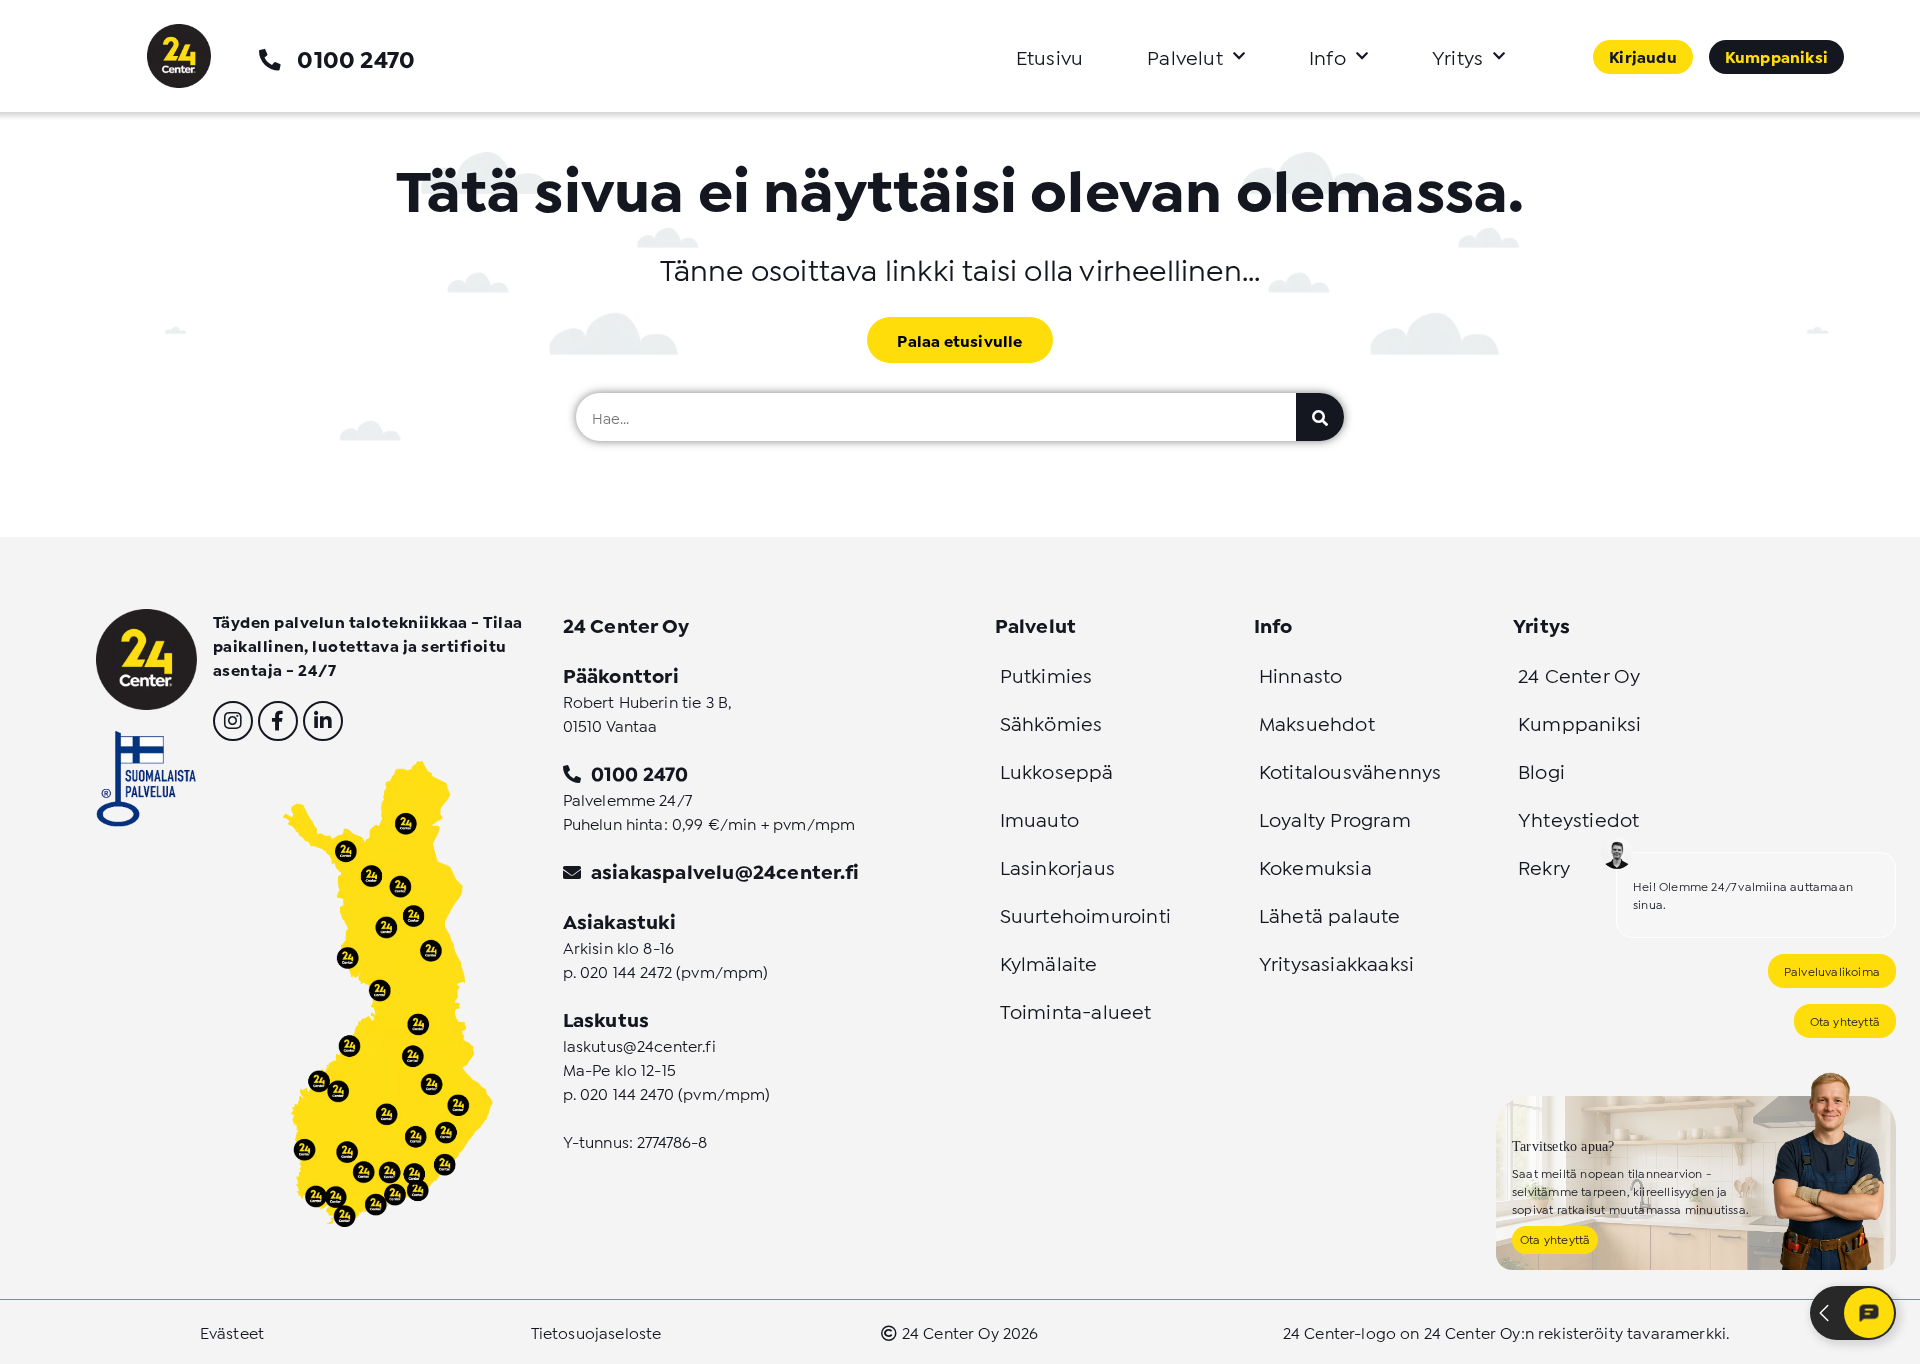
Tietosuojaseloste (596, 1331)
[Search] (1320, 417)
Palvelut (1185, 56)
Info (1327, 56)
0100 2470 (356, 57)
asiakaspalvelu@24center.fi (725, 870)
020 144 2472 (626, 970)
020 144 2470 (627, 1092)
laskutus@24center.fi (639, 1044)
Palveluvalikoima (1832, 970)
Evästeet (232, 1331)
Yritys (1457, 56)
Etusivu (1049, 56)
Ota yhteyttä (1845, 1020)
